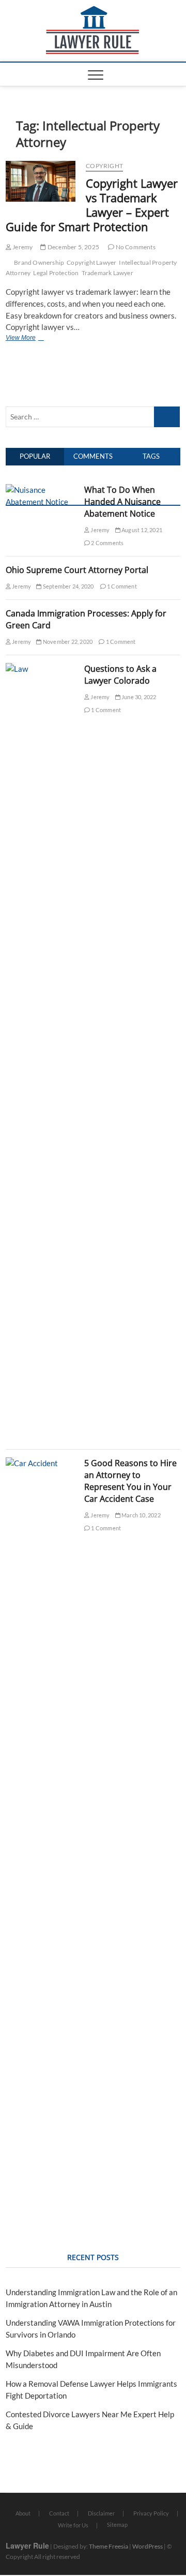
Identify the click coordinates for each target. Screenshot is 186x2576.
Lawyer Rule (27, 2545)
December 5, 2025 (73, 247)
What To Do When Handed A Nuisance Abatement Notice (122, 502)
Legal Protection (56, 273)
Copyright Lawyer (91, 262)
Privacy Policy (151, 2513)
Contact (59, 2513)
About (23, 2513)
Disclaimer (101, 2513)
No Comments (135, 247)
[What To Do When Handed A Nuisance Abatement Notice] (41, 490)
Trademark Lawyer (107, 273)
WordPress (148, 2546)
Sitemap (117, 2525)
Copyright (104, 166)
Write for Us (73, 2525)
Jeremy (22, 247)
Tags (151, 456)
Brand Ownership (39, 262)
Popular (35, 456)
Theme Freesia (109, 2546)
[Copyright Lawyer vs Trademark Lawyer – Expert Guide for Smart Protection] (41, 181)
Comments (93, 456)
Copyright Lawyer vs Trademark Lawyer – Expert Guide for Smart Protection (92, 205)
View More (23, 339)
